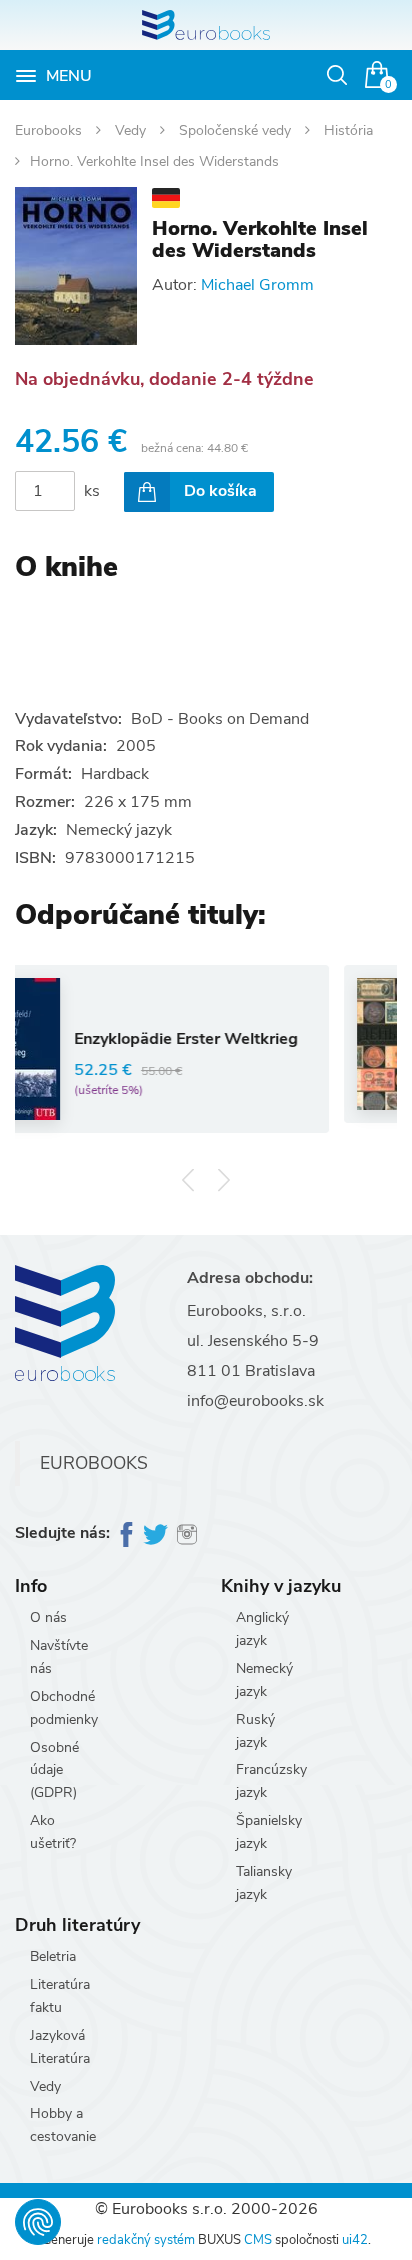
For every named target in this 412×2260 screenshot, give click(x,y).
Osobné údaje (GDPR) (54, 1770)
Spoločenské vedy (237, 130)
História (348, 130)
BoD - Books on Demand (220, 719)
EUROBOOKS (94, 1463)
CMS (258, 2240)
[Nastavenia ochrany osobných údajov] (38, 2222)
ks (92, 491)
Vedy (132, 130)
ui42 (355, 2240)
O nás (48, 1617)
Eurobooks (50, 130)
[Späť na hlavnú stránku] (206, 25)
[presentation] (188, 1180)
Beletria (53, 1956)
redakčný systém (146, 2240)
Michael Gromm (257, 285)
